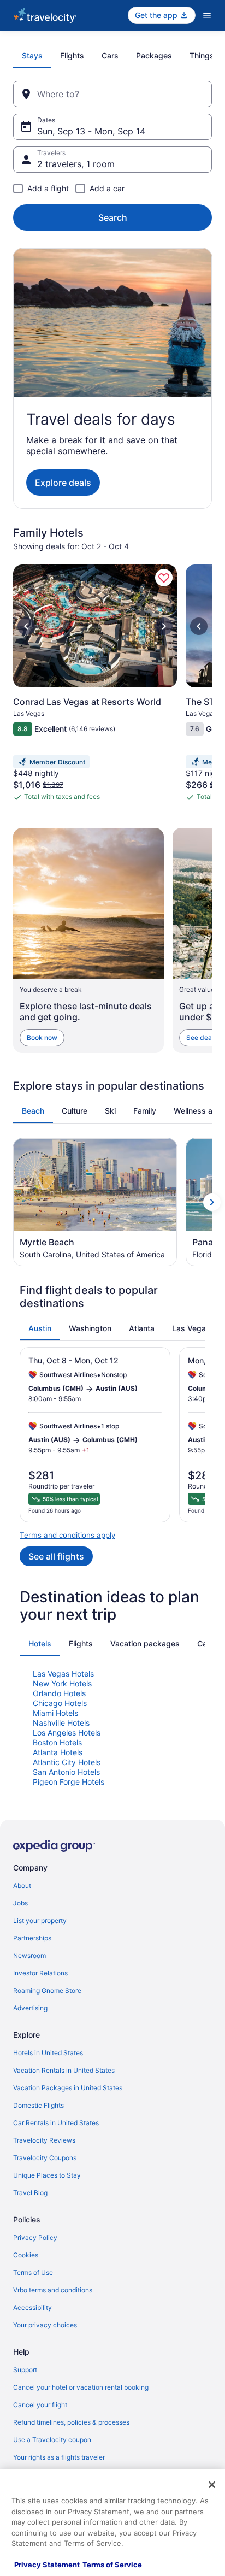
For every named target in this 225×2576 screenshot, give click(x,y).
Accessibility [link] (32, 2307)
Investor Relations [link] (40, 1973)
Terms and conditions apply (67, 1535)
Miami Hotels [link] (55, 1713)
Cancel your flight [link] (40, 2405)
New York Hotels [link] (62, 1683)
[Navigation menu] (207, 15)
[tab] (32, 56)
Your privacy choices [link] (45, 2325)
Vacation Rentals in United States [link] (64, 2070)
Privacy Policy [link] (35, 2237)
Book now (42, 1037)
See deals (202, 1037)
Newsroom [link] (29, 1955)
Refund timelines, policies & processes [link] (71, 2422)
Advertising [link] (30, 2008)
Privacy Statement (47, 2565)
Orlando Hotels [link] (59, 1693)
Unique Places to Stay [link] (47, 2175)
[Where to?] (112, 94)
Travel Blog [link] (30, 2193)
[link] (164, 578)
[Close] (212, 2485)
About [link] (22, 1886)
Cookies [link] (26, 2255)
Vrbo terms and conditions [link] (53, 2290)
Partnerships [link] (32, 1938)
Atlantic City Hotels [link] (67, 1762)
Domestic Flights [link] (39, 2105)
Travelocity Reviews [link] (44, 2140)
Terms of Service (112, 2565)
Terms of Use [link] (33, 2272)
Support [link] (25, 2370)
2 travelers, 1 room (76, 164)
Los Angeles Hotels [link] (67, 1733)
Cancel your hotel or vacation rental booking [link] (81, 2387)
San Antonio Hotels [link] (66, 1772)
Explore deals (63, 483)
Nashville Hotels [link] (61, 1723)
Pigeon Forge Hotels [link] (69, 1782)
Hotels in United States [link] (48, 2053)
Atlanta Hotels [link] (58, 1752)
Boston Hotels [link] (57, 1742)
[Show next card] (212, 1202)
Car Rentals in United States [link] (56, 2123)
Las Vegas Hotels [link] (63, 1674)
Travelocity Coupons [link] (45, 2158)
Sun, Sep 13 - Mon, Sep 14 (91, 131)
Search (113, 217)
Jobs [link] (20, 1903)
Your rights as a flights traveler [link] (59, 2457)
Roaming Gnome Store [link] (47, 1990)
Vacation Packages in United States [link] (68, 2088)
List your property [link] (40, 1921)
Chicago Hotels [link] (60, 1703)
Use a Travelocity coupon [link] (52, 2440)
